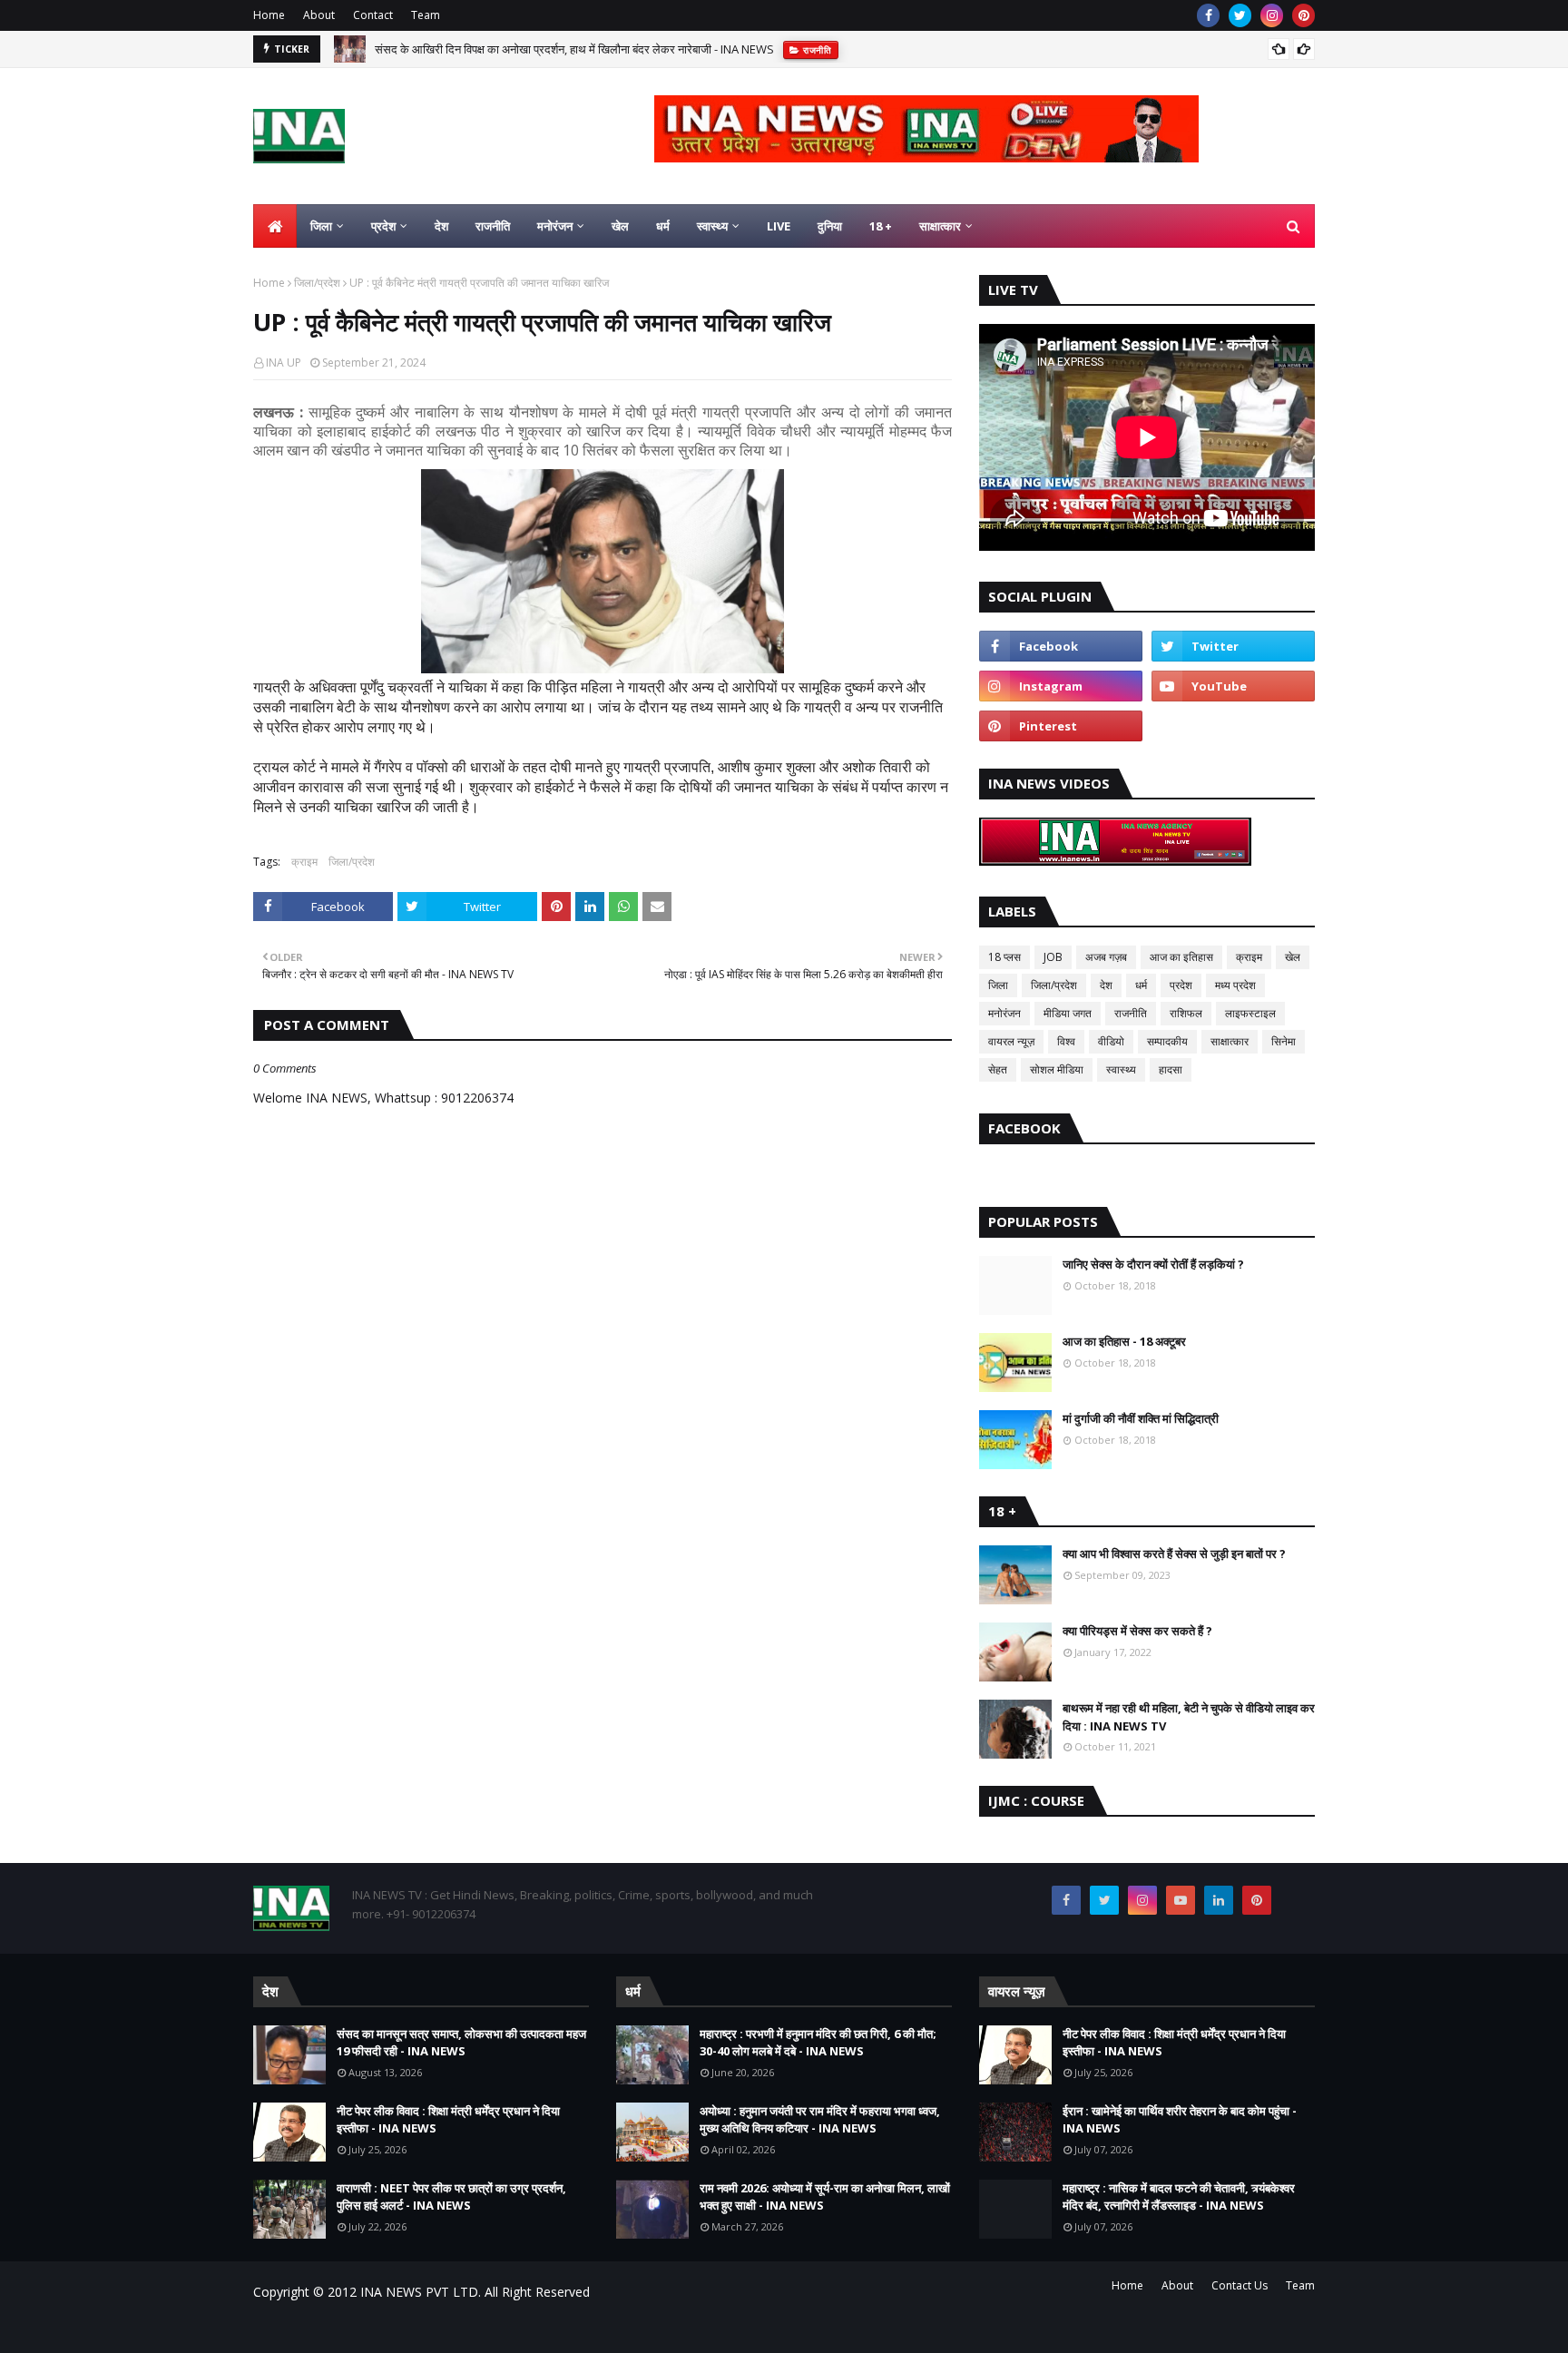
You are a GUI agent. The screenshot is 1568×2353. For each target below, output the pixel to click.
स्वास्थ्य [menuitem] (712, 226)
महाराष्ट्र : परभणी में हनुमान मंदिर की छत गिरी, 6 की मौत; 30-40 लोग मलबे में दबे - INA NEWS (818, 2043)
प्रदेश (1181, 985)
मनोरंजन (1004, 1013)
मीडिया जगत (1068, 1013)
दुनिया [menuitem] (830, 226)
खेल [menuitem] (620, 226)
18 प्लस (1004, 957)
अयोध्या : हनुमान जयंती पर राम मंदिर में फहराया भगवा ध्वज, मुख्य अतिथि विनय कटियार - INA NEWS (820, 2120)
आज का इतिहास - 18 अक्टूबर (1124, 1341)
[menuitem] (275, 226)
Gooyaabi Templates (572, 2328)
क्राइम (304, 862)
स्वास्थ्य (1121, 1069)
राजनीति (1131, 1013)
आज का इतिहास (1181, 957)
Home (269, 15)
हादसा (1171, 1069)
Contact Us (1240, 2285)
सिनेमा (1284, 1041)
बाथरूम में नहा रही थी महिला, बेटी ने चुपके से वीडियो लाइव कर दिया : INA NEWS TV (1189, 1717)
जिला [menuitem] (321, 226)
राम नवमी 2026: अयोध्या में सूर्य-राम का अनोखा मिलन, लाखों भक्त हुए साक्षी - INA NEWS (825, 2197)
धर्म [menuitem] (663, 226)
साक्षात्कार (1230, 1041)
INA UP (284, 363)
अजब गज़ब (1106, 957)
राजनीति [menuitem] (493, 226)
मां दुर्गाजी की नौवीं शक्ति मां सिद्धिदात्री (1141, 1418)
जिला (998, 985)
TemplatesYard (391, 2328)
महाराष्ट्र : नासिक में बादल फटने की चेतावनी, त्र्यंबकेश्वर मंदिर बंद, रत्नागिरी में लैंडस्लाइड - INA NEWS (1179, 2197)
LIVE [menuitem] (779, 226)
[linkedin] (1219, 1900)
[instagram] (1272, 15)
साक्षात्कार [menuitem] (940, 226)
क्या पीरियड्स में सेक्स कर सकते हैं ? (1137, 1631)
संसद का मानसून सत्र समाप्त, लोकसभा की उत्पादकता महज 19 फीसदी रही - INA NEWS (461, 2043)
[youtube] (1233, 686)
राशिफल (1186, 1013)
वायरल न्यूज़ (1011, 1041)
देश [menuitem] (441, 226)
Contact (373, 15)
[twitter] (1240, 15)
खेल (1293, 957)
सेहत (998, 1069)
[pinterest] (1303, 15)
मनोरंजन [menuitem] (555, 226)
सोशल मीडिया (1057, 1069)
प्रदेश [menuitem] (383, 226)
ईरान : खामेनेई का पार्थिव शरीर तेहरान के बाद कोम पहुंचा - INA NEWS (1180, 2120)
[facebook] (1208, 15)
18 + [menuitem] (881, 226)
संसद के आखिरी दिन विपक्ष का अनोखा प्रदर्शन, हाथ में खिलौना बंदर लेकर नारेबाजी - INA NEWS (574, 49)
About (319, 15)
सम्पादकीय (1167, 1041)
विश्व (1066, 1041)
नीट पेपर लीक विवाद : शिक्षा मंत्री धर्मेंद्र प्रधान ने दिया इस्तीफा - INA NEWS (448, 2120)
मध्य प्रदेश (1235, 985)
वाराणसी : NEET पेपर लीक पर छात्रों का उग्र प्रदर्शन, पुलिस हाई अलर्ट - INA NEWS (451, 2197)
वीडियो (1111, 1041)
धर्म (1141, 985)
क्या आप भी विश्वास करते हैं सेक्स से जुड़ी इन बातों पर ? (1174, 1554)
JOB (1053, 957)
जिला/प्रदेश (317, 283)
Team (426, 15)
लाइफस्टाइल (1250, 1013)
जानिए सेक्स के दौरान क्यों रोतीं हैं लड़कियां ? (1153, 1264)
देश (1106, 985)
